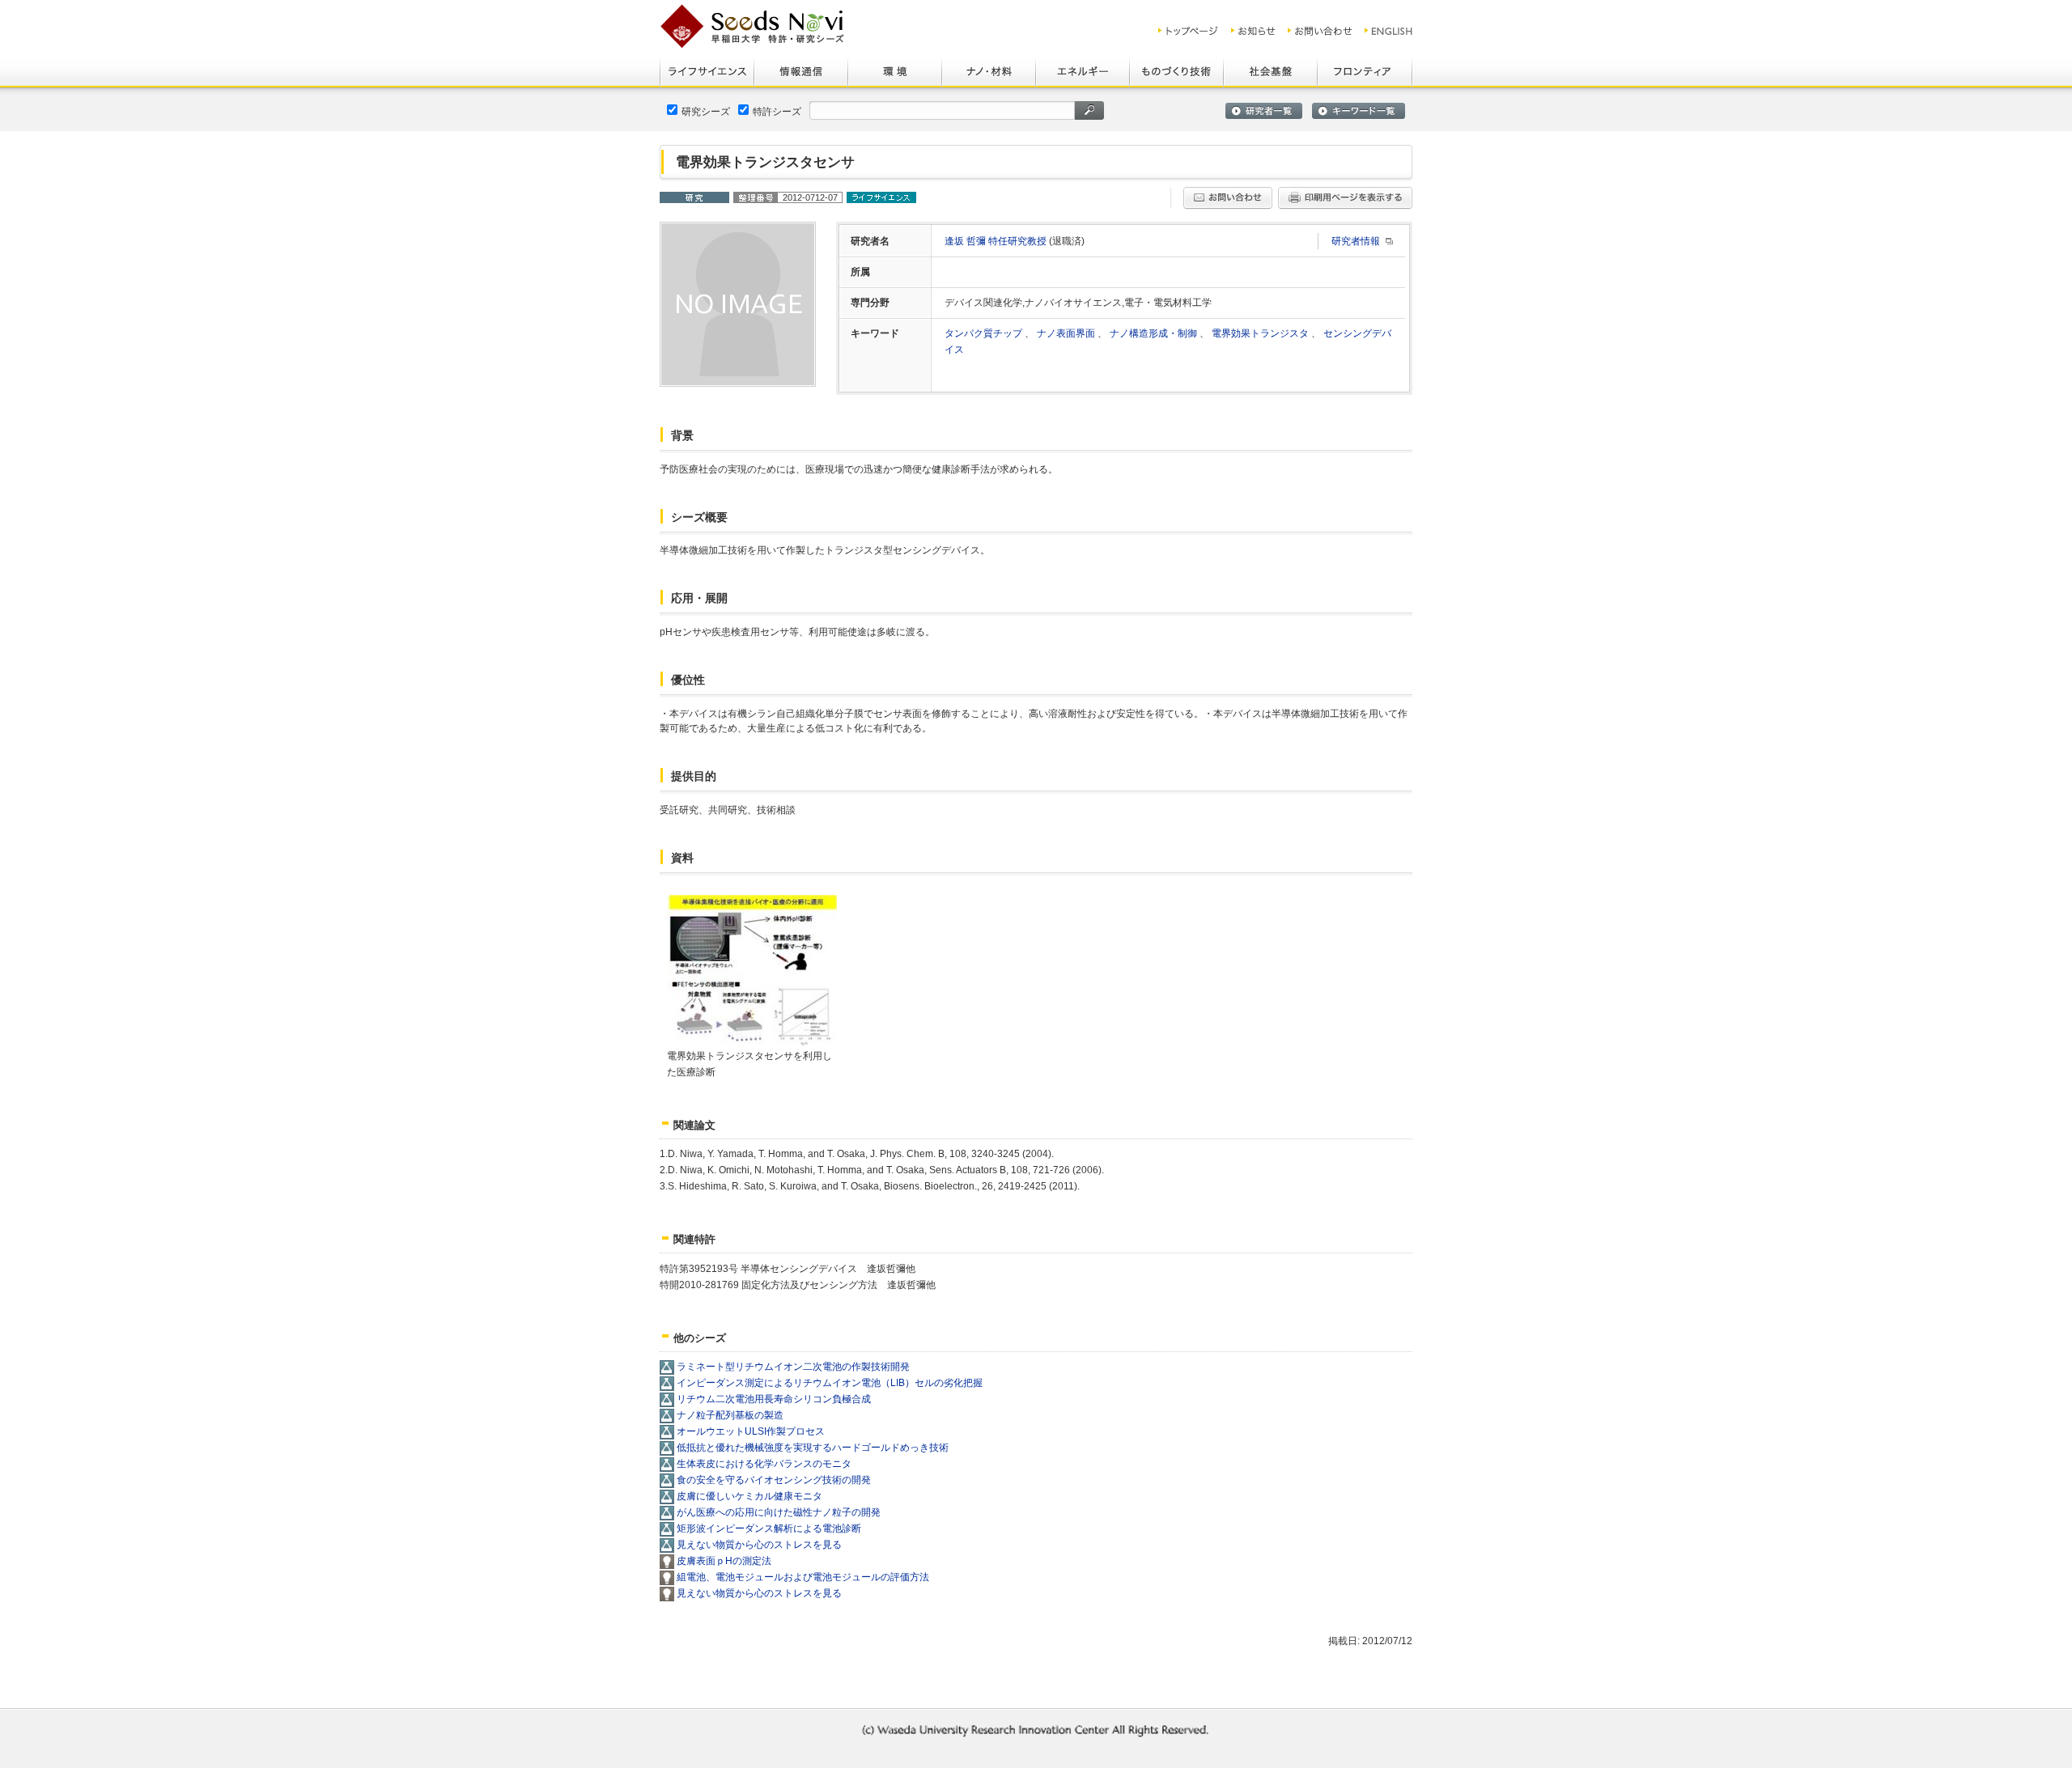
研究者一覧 (1264, 111)
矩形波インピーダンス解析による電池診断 (769, 1528)
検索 (1089, 110)
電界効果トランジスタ (1261, 333)
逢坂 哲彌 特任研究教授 (997, 241)
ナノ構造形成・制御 (1155, 333)
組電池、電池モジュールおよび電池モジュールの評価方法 (803, 1577)
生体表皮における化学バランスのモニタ (764, 1464)
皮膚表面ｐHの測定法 (724, 1561)
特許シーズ (777, 112)
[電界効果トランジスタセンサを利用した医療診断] (752, 1038)
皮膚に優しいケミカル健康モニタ (749, 1496)
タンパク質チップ (985, 333)
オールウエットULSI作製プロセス (751, 1431)
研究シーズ (706, 112)
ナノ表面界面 (1067, 333)
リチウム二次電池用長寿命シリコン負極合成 (774, 1399)
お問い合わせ (1320, 31)
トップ (1189, 31)
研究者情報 (1356, 241)
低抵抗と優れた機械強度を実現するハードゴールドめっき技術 (813, 1448)
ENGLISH (1389, 31)
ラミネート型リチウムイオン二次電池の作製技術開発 (793, 1367)
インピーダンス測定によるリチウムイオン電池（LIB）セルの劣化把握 (830, 1383)
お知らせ (1253, 31)
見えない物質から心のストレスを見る (759, 1545)
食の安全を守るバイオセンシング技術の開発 (774, 1480)
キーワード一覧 (1359, 111)
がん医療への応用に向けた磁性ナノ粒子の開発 (779, 1512)
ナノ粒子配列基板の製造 (730, 1415)
